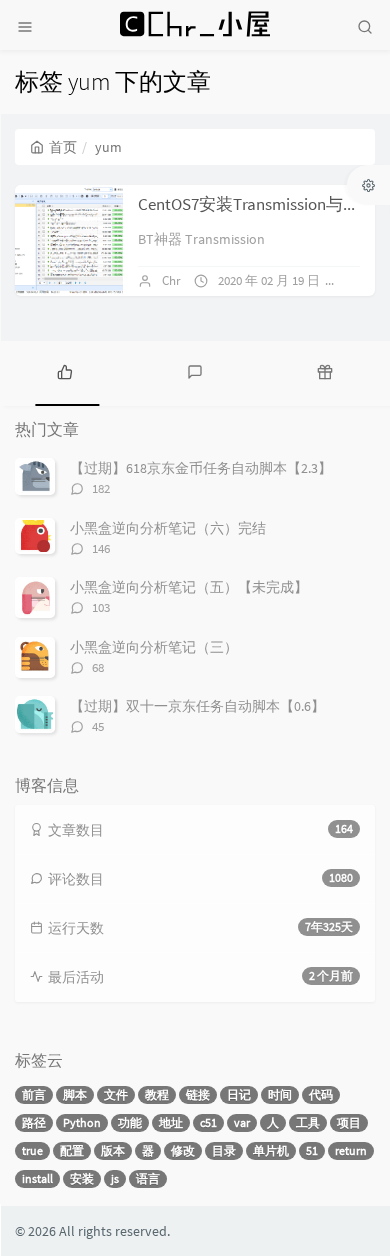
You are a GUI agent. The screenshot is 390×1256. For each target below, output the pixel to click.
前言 (34, 1094)
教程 (157, 1094)
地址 (171, 1122)
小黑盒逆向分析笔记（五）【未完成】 (189, 587)
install (37, 1178)
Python (82, 1122)
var (242, 1122)
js (115, 1178)
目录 (224, 1150)
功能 (130, 1122)
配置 (72, 1150)
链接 (198, 1094)
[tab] (65, 371)
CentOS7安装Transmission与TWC (256, 204)
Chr (171, 280)
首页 (63, 147)
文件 (116, 1094)
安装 (82, 1178)
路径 (34, 1122)
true (32, 1150)
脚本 (75, 1094)
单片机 (271, 1150)
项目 (349, 1122)
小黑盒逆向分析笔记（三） (154, 647)
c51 (208, 1122)
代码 (321, 1094)
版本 (113, 1150)
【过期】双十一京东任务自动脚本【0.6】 (197, 706)
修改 (183, 1150)
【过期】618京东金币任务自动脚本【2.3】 (201, 468)
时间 (280, 1094)
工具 (308, 1122)
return (351, 1150)
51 (312, 1150)
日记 (239, 1094)
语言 (148, 1178)
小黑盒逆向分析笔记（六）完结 (168, 528)
